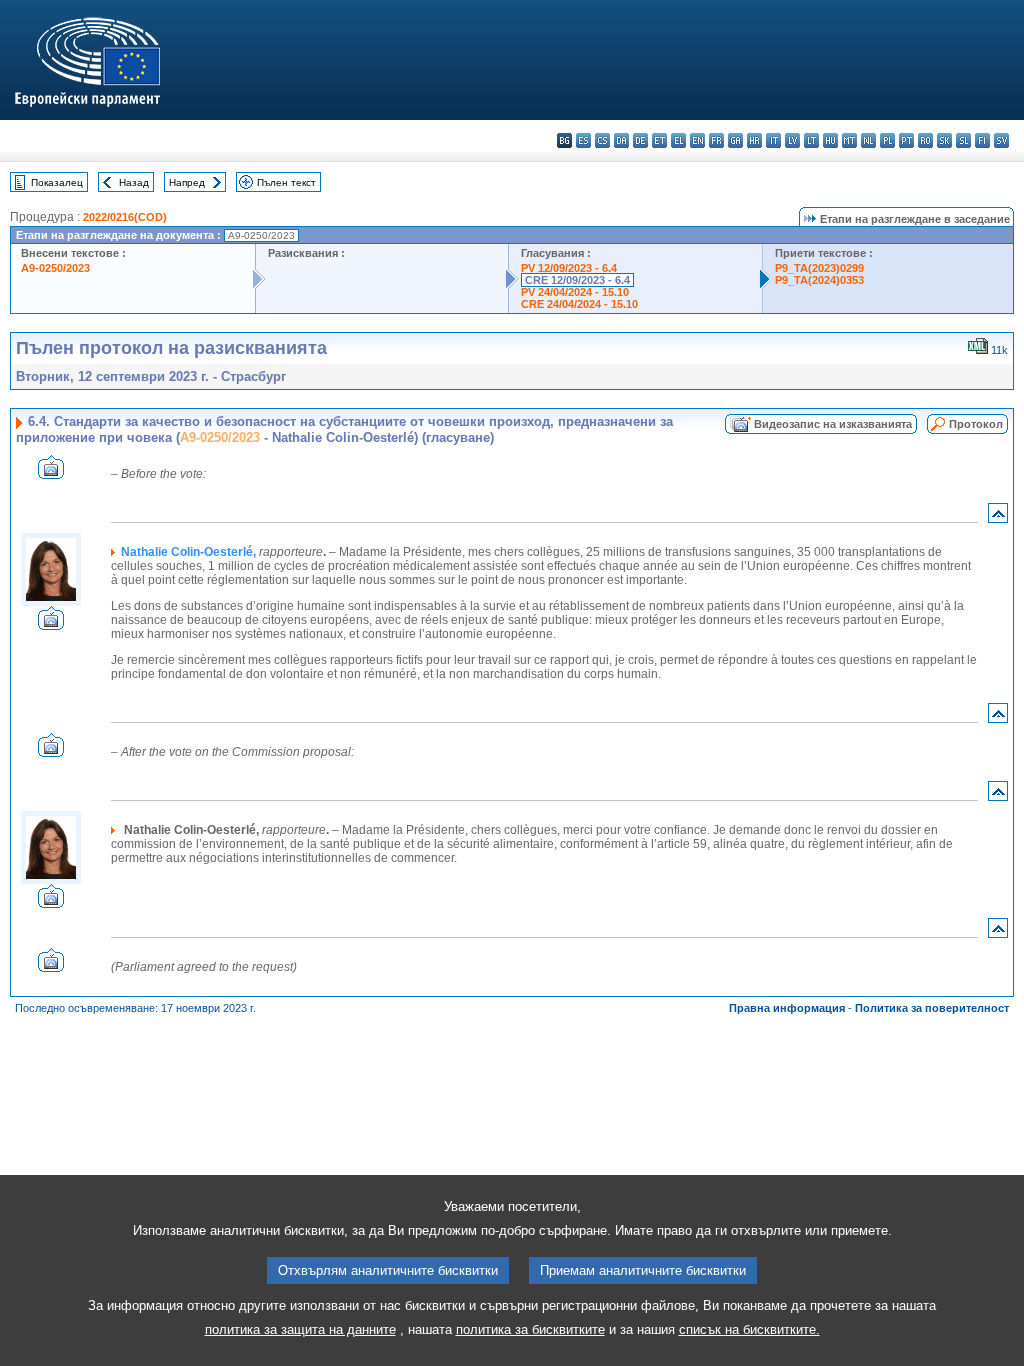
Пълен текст (286, 182)
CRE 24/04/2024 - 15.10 (579, 304)
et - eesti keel (659, 140)
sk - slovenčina (944, 140)
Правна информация (787, 1008)
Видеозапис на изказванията (833, 424)
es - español (583, 140)
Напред (187, 182)
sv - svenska (1001, 140)
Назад (134, 182)
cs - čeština (602, 140)
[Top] (998, 517)
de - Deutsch (640, 140)
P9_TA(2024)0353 (819, 280)
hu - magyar (830, 140)
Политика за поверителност (932, 1008)
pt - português (906, 140)
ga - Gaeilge (735, 140)
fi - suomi (982, 140)
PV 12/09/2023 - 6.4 (569, 268)
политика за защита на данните (300, 1329)
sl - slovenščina (963, 140)
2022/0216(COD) (125, 217)
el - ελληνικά (678, 140)
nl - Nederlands (868, 140)
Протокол (976, 424)
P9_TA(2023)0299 (819, 268)
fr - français (716, 140)
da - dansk (621, 140)
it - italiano (773, 140)
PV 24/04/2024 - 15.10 (575, 292)
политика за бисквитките (530, 1329)
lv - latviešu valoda (792, 140)
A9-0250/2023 (55, 268)
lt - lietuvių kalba (811, 140)
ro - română (925, 140)
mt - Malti (849, 140)
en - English (697, 140)
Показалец (57, 182)
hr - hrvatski (754, 140)
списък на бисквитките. (749, 1329)
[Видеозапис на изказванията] (51, 473)
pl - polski (887, 140)
